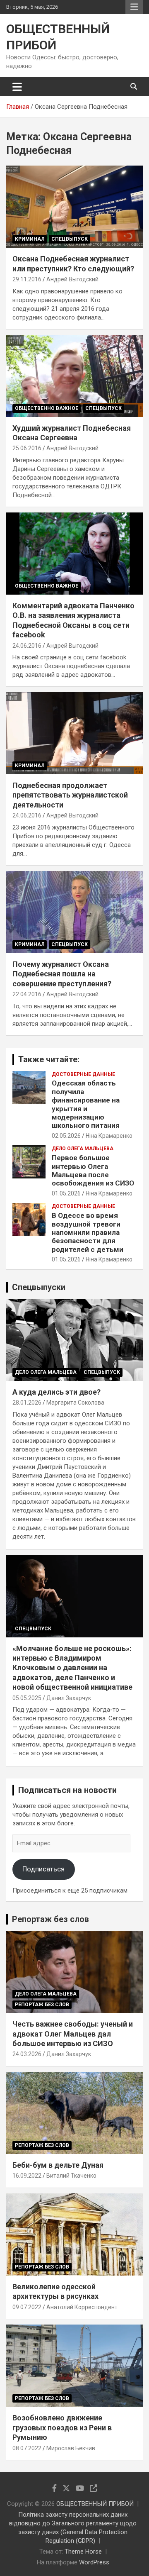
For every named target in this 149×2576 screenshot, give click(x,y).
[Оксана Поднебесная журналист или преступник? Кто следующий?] (74, 207)
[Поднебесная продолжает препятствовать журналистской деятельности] (74, 733)
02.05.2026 (66, 1136)
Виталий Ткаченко (71, 2176)
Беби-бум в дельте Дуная (58, 2165)
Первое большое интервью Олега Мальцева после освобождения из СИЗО (93, 1170)
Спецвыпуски (39, 1287)
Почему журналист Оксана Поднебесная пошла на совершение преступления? (62, 974)
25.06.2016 (27, 448)
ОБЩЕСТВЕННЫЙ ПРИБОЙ (95, 2504)
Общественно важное (47, 408)
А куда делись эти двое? (56, 1392)
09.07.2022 (27, 2307)
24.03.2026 (27, 2054)
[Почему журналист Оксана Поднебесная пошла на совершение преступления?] (74, 912)
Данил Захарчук (69, 1698)
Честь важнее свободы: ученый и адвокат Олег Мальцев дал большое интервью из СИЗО (73, 2034)
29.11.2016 (27, 279)
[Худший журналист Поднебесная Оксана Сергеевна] (74, 376)
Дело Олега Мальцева (83, 1149)
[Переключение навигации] (17, 87)
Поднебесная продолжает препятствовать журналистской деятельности (70, 795)
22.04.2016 (27, 994)
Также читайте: (49, 1059)
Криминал (30, 239)
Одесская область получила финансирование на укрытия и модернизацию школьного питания (86, 1104)
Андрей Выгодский (72, 279)
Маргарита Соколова (75, 1403)
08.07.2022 (27, 2448)
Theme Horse (83, 2552)
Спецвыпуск (70, 239)
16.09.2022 (27, 2176)
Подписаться (43, 1869)
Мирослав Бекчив (71, 2448)
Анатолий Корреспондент (82, 2307)
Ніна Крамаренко (109, 1136)
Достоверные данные (83, 1074)
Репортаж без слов (50, 1919)
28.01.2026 (27, 1403)
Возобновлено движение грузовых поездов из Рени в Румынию (62, 2427)
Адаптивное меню (134, 7)
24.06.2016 (27, 646)
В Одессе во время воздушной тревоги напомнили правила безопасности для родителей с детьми (88, 1232)
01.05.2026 (66, 1193)
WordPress (94, 2562)
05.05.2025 (27, 1698)
